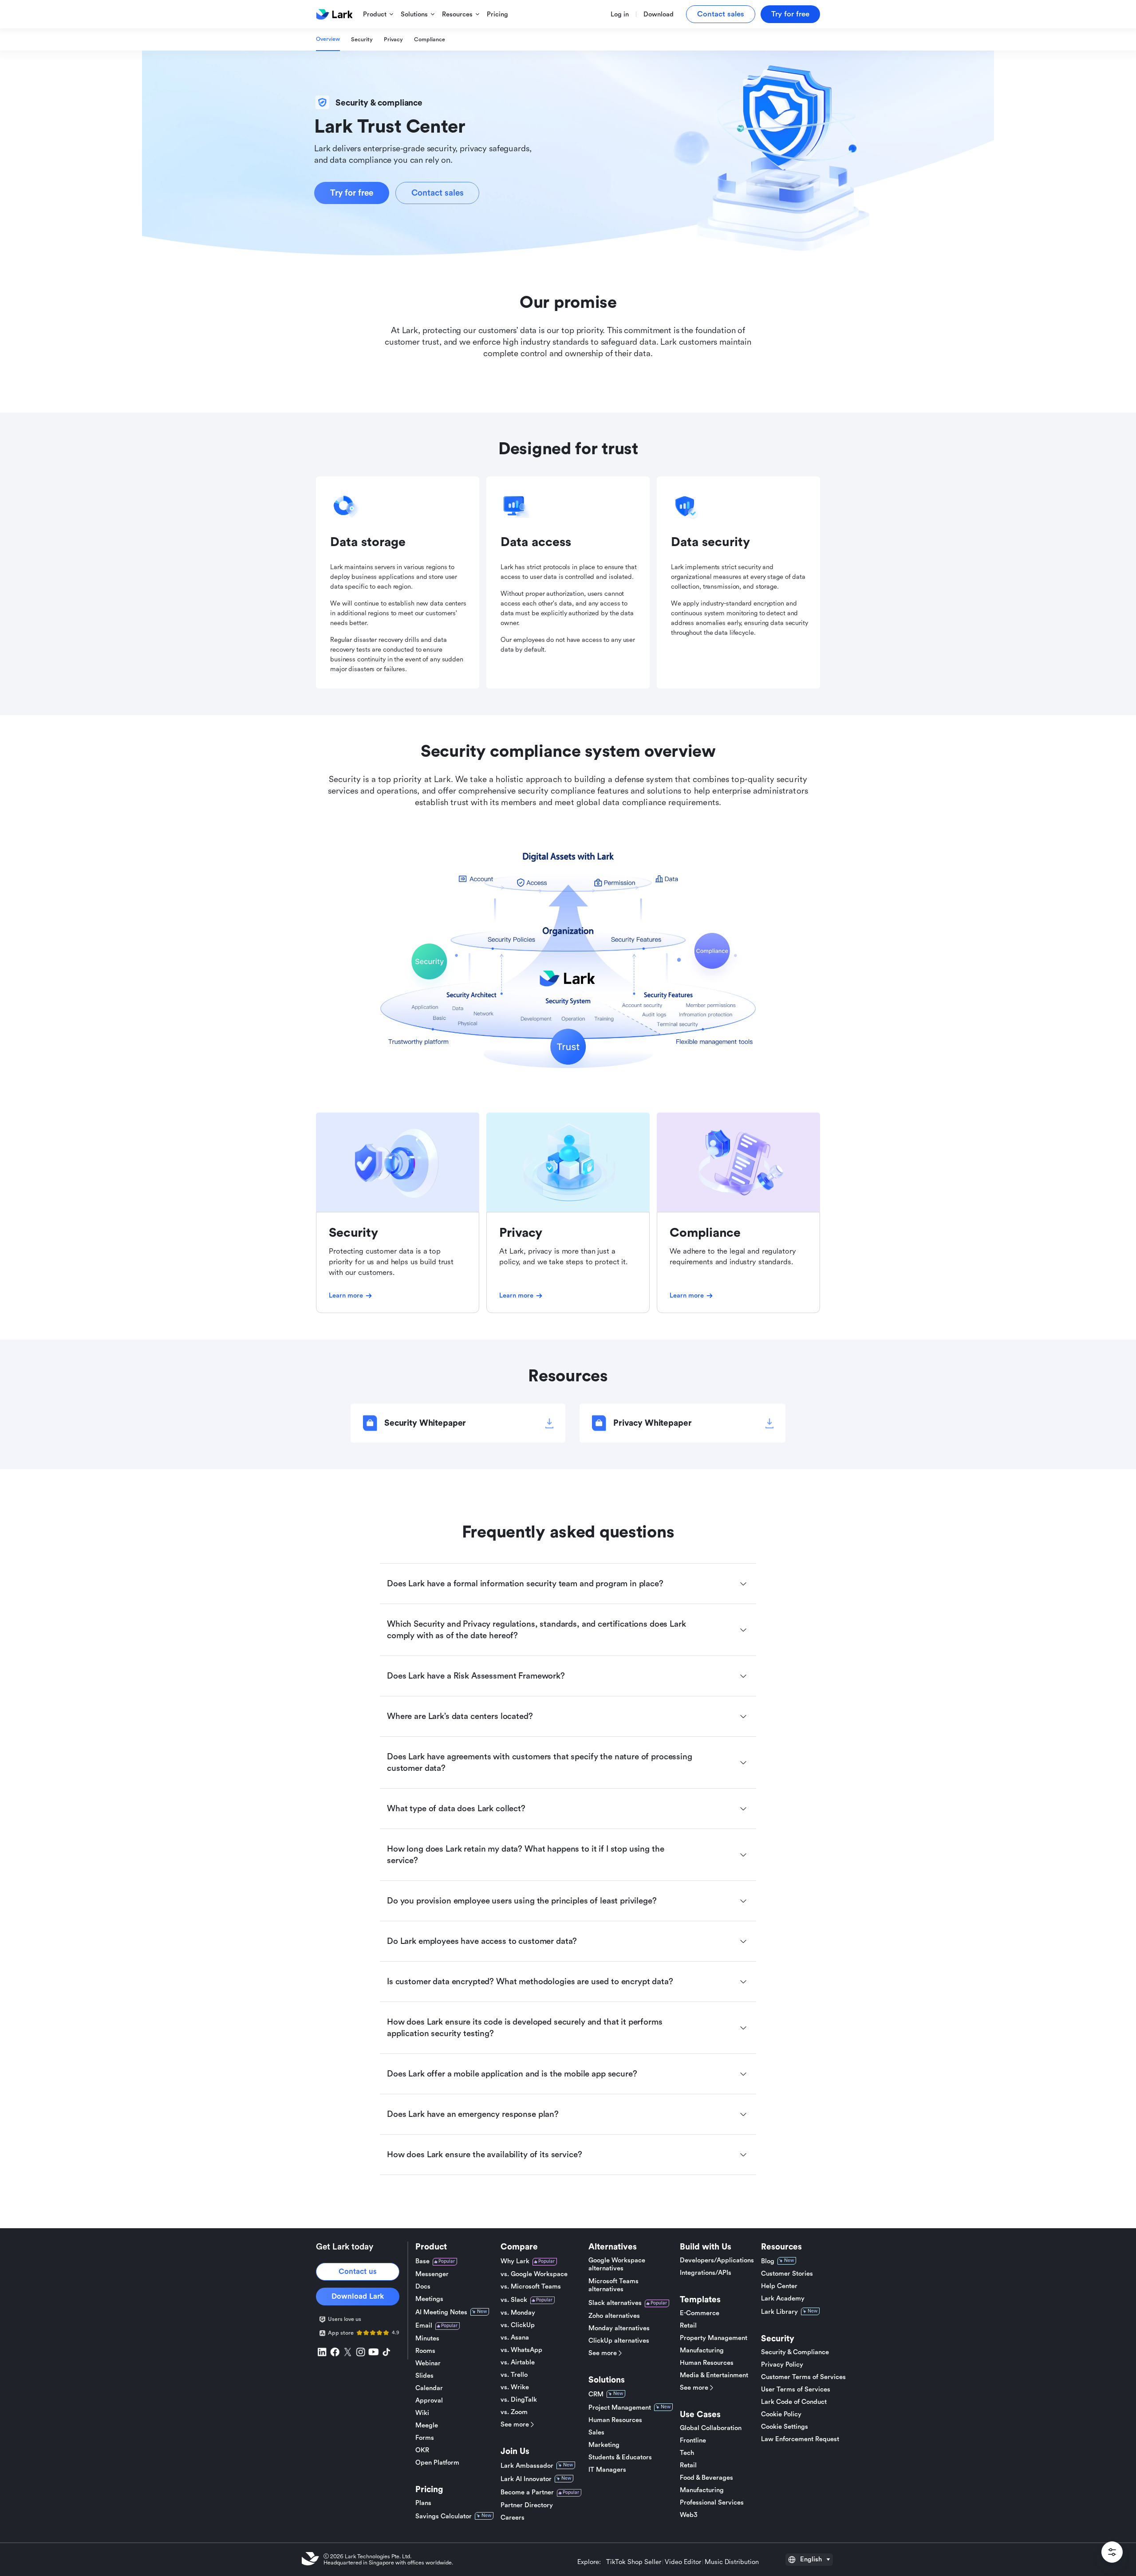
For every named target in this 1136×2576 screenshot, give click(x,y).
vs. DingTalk (519, 2400)
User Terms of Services (796, 2389)
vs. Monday (518, 2313)
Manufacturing (702, 2350)
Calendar (429, 2388)
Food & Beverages (706, 2478)
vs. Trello (514, 2375)
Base (422, 2261)
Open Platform (437, 2463)
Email (424, 2326)
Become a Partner (527, 2492)
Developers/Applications (717, 2260)
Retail (688, 2326)
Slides (424, 2376)
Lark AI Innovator (526, 2479)
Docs (423, 2287)
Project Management (620, 2408)
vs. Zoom (514, 2412)
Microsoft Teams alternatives (613, 2285)
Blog (768, 2261)
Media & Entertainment (714, 2375)
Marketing (604, 2445)
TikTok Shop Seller (634, 2562)
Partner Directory (527, 2505)
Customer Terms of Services (803, 2377)
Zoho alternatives (614, 2316)
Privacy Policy (782, 2365)
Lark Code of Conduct (794, 2402)
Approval (429, 2401)
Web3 (689, 2515)
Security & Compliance (795, 2352)
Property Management (714, 2338)
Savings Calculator (444, 2516)
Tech (687, 2453)
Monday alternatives (619, 2328)
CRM (596, 2394)
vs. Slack (514, 2300)
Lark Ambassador (527, 2466)
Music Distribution (732, 2562)
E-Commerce (700, 2313)
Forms (425, 2438)
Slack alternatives (615, 2303)
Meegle (427, 2425)
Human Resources (615, 2420)
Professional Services (712, 2503)
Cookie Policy (781, 2414)
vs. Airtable (518, 2362)
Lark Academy (783, 2299)
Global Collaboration (711, 2428)
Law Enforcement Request (800, 2439)
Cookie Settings (785, 2427)
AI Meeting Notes (441, 2312)
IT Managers (607, 2470)
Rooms (425, 2351)
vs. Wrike (515, 2387)
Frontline (693, 2440)
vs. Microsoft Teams (531, 2287)
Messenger (432, 2274)
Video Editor (683, 2562)
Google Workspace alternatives (617, 2264)
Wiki (422, 2413)
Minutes (427, 2338)
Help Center (779, 2286)
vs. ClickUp (518, 2325)
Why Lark (515, 2261)
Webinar (428, 2363)
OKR (422, 2450)
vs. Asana (515, 2338)
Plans (423, 2503)
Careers (513, 2518)
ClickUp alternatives (619, 2341)
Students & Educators (620, 2457)
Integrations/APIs (706, 2273)
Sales (596, 2432)
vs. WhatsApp (521, 2350)
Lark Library (779, 2312)
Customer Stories (787, 2274)
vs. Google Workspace (534, 2274)
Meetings (429, 2299)
